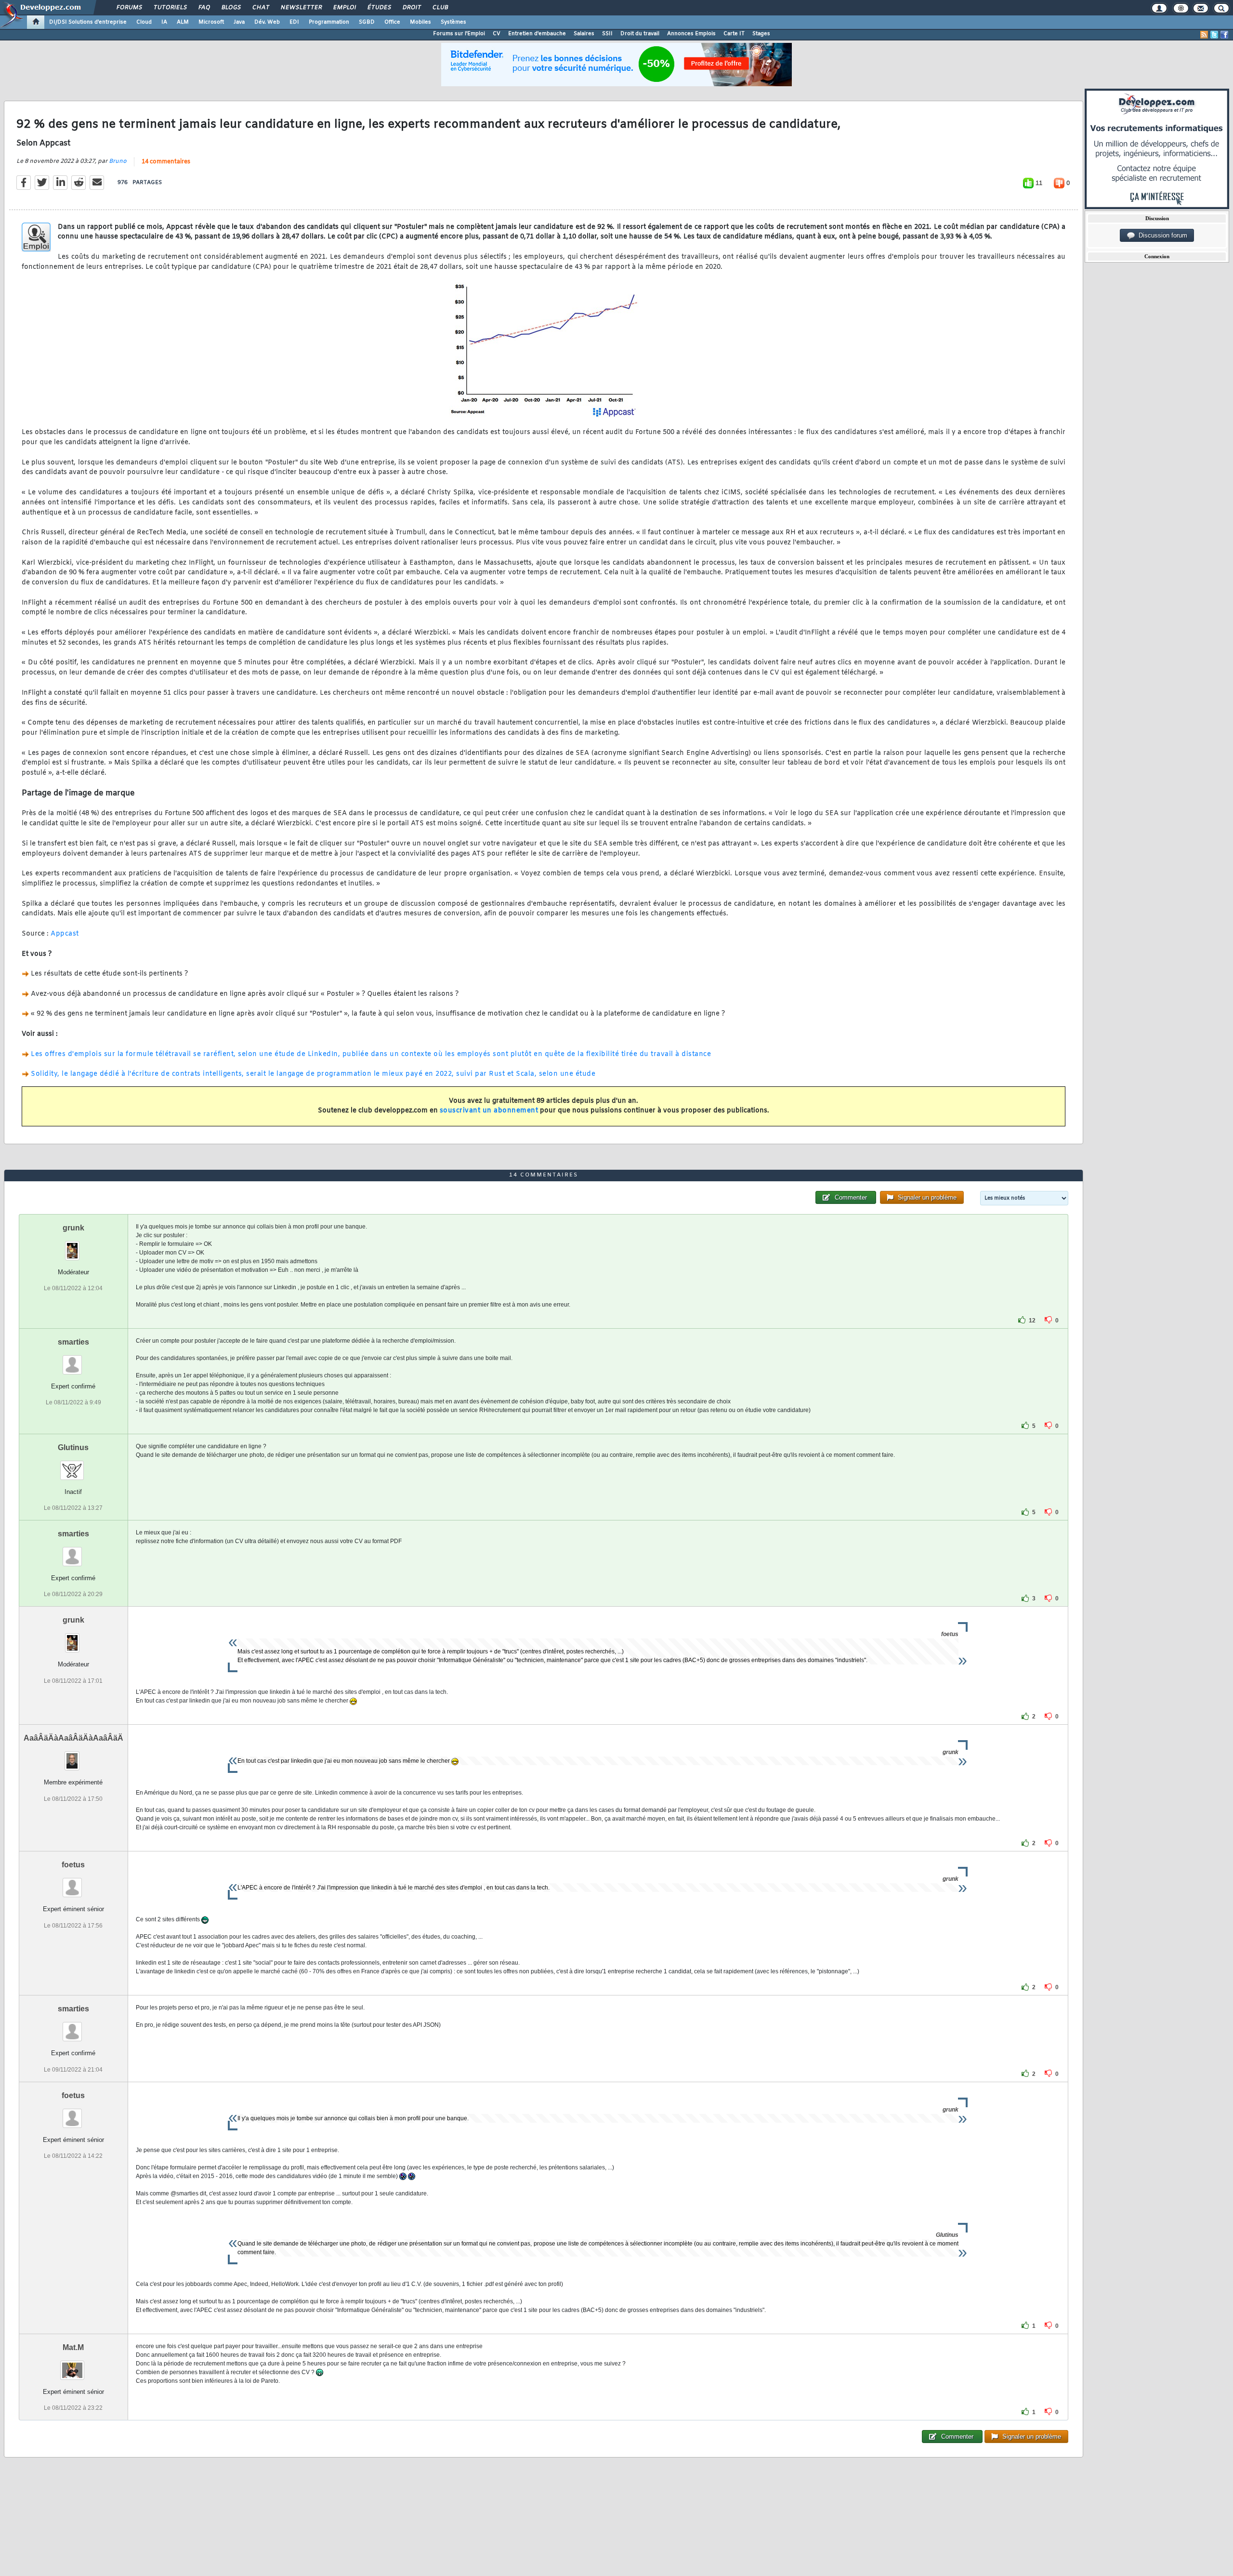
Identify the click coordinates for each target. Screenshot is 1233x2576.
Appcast (65, 934)
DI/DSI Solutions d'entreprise (88, 22)
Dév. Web (267, 22)
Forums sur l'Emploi (459, 34)
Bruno (118, 161)
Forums (129, 8)
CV (497, 34)
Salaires (584, 34)
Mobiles (420, 22)
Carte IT (734, 34)
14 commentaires (166, 162)
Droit (411, 8)
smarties (73, 1342)
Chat (260, 8)
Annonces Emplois (691, 34)
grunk (73, 1228)
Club (440, 8)
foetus (73, 1865)
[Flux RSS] (1204, 35)
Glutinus (73, 1447)
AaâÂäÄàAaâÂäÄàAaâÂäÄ (73, 1738)
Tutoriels (170, 8)
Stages (761, 34)
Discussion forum (1161, 235)
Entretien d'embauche (537, 34)
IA (164, 22)
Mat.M (73, 2347)
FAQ (204, 8)
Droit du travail (640, 34)
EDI (294, 22)
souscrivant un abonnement (489, 1111)
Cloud (144, 22)
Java (239, 22)
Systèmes (453, 22)
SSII (607, 34)
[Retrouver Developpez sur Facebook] (1224, 35)
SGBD (367, 22)
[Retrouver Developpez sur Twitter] (1214, 35)
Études (379, 8)
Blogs (231, 8)
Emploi (344, 8)
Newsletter (301, 8)
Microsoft (211, 22)
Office (392, 22)
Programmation (329, 22)
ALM (183, 22)
